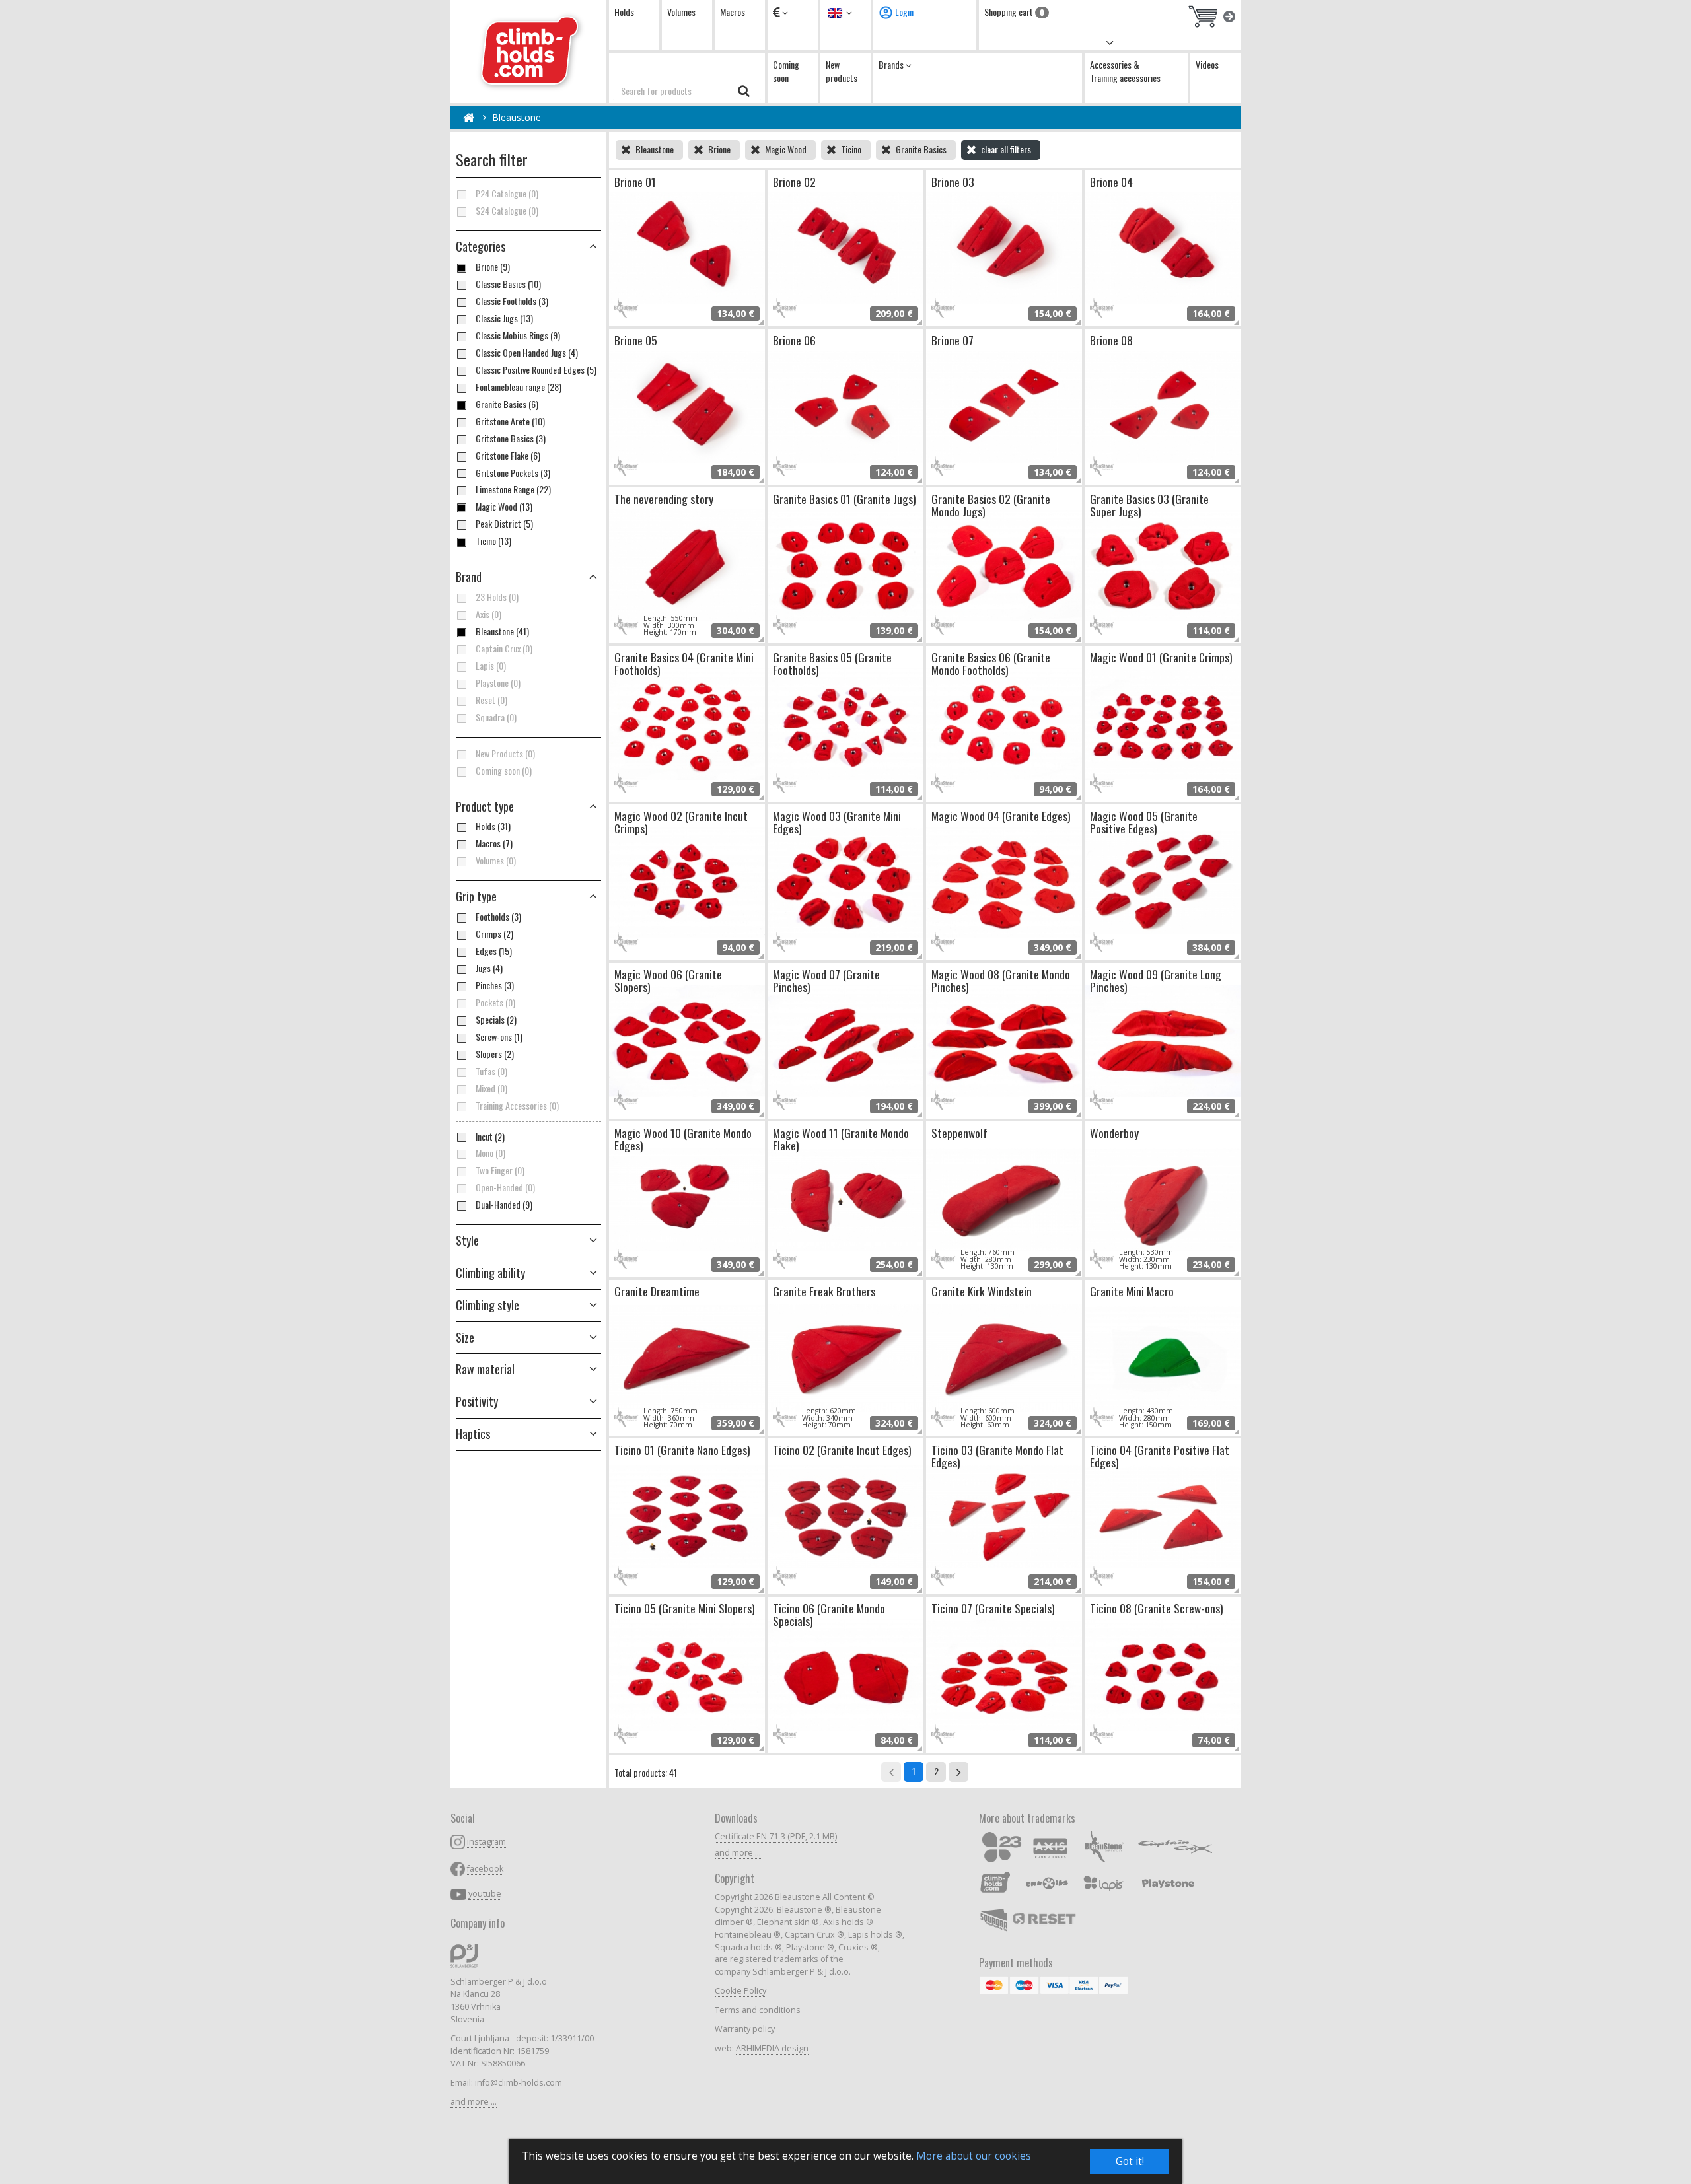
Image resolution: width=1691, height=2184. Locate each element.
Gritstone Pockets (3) (513, 473)
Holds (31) (493, 826)
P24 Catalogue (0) (507, 194)
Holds (624, 12)
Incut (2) (490, 1137)
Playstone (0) (498, 683)
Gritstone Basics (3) (511, 439)
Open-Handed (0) (505, 1187)
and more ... (474, 2102)
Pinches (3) (495, 985)
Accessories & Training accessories (1125, 71)
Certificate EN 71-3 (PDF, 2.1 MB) (776, 1836)
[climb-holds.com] (528, 52)
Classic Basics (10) (508, 284)
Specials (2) (496, 1020)
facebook (485, 1869)
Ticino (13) (493, 541)
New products (842, 71)
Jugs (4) (489, 968)
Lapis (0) (491, 666)
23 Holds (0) (497, 597)
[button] (528, 807)
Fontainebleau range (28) (519, 387)
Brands (892, 64)
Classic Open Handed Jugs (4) (527, 353)
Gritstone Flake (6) (508, 456)
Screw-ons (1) (499, 1037)
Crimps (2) (494, 934)
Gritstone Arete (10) (510, 421)
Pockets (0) (495, 1003)
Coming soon (786, 71)
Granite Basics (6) (507, 404)
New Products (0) (505, 754)
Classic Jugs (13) (504, 318)
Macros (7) (494, 843)
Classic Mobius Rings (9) (518, 335)
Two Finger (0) (500, 1170)
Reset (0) (491, 700)
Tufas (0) (491, 1071)
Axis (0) (488, 614)
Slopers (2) (495, 1054)
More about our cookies (974, 2156)
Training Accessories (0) (517, 1106)
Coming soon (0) (504, 771)
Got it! (1130, 2161)
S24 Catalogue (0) (507, 211)
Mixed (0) (491, 1088)
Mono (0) (490, 1153)
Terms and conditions (758, 2010)
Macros (733, 12)
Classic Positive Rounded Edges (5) (536, 370)
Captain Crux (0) (504, 649)
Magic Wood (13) (504, 507)
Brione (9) (493, 267)
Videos (1207, 64)
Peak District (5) (504, 524)
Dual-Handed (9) (504, 1205)
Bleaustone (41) (502, 631)
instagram (486, 1842)
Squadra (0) (496, 717)
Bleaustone (517, 117)
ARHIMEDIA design (772, 2048)
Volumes (681, 12)
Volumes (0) (496, 861)
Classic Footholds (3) (512, 301)
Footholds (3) (498, 917)
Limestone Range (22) (513, 489)
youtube (485, 1894)
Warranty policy (745, 2029)
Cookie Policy (740, 1991)
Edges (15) (494, 951)
